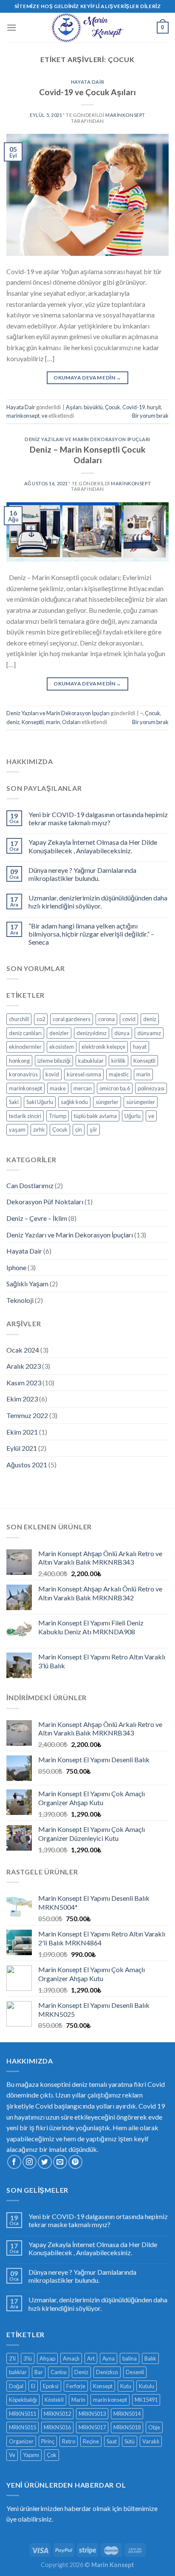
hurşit (154, 407)
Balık (150, 2358)
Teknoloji (20, 1300)
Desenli (135, 2372)
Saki (14, 1102)
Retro (69, 2441)
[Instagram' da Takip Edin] (30, 2162)
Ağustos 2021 (27, 1465)
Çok (52, 2455)
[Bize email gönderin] (60, 2162)
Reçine (91, 2441)
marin (53, 722)
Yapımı (31, 2455)
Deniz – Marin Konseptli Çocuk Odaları (87, 455)
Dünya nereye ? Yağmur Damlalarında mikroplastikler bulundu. (82, 874)
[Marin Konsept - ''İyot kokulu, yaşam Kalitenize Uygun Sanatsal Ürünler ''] (87, 28)
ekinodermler (25, 1047)
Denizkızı (107, 2372)
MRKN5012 (57, 2414)
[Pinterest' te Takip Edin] (75, 2162)
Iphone (16, 1267)
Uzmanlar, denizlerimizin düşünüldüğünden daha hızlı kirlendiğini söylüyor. (98, 902)
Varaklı (151, 2441)
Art (91, 2358)
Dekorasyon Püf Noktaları (45, 1202)
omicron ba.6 (115, 1088)
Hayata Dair (87, 82)
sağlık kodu (74, 1102)
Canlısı (59, 2372)
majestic (119, 1074)
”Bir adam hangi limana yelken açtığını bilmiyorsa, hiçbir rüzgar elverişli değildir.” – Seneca (91, 934)
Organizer (21, 2441)
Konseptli (33, 722)
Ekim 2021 (22, 1432)
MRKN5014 (127, 2414)
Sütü (130, 2441)
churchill (19, 1019)
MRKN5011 (23, 2414)
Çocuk (113, 407)
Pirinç (48, 2441)
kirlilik (119, 1061)
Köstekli (54, 2400)
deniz (13, 722)
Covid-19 (134, 407)
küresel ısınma (84, 1074)
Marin (78, 2400)
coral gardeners (72, 1019)
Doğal (16, 2386)
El (33, 2386)
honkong (19, 1061)
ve (45, 416)
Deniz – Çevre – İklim (37, 1218)
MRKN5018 (127, 2427)
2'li (12, 2358)
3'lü (28, 2358)
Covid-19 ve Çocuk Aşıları (87, 92)
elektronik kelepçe (103, 1047)
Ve (12, 2455)
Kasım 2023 (24, 1383)
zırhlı (39, 1129)
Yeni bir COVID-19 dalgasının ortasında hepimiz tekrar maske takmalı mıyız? (98, 818)
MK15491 (146, 2400)
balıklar (18, 2372)
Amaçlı (71, 2358)
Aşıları (74, 407)
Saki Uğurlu (40, 1102)
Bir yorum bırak (150, 416)
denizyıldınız (92, 1033)
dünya (122, 1033)
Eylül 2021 (22, 1448)
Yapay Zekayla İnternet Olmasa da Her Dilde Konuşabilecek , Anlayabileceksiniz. (93, 846)
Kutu (126, 2386)
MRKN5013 (92, 2414)
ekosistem (62, 1047)
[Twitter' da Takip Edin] (45, 2162)
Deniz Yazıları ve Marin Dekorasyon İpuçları (87, 439)
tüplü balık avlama (95, 1116)
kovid (52, 1074)
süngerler (107, 1102)
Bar (39, 2372)
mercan (83, 1088)
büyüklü (93, 407)
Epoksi (51, 2386)
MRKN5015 (23, 2427)
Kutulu (147, 2386)
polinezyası (151, 1088)
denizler (59, 1033)
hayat (140, 1047)
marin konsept (110, 2400)
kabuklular (91, 1061)
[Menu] (11, 27)
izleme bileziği (54, 1061)
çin (79, 1129)
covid (129, 1019)
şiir (93, 1129)
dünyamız (149, 1033)
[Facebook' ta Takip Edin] (14, 2162)
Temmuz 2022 (27, 1415)
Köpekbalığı (23, 2400)
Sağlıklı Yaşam (27, 1284)
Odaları (71, 722)
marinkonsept (23, 416)
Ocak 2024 (23, 1350)
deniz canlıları (25, 1033)
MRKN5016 (57, 2427)
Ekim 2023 (22, 1399)
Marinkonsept (125, 115)
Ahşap (47, 2358)
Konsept (103, 2386)
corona (106, 1019)
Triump (58, 1116)
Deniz (81, 2372)
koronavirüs (23, 1074)
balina (130, 2358)
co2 (41, 1019)
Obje (154, 2427)
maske (58, 1088)
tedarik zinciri (25, 1116)
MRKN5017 (92, 2427)
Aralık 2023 (24, 1366)
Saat (112, 2441)
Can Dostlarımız (30, 1185)
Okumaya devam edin (87, 378)
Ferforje (76, 2386)
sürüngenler (141, 1102)
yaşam (17, 1129)
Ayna (109, 2358)
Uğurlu (133, 1116)
